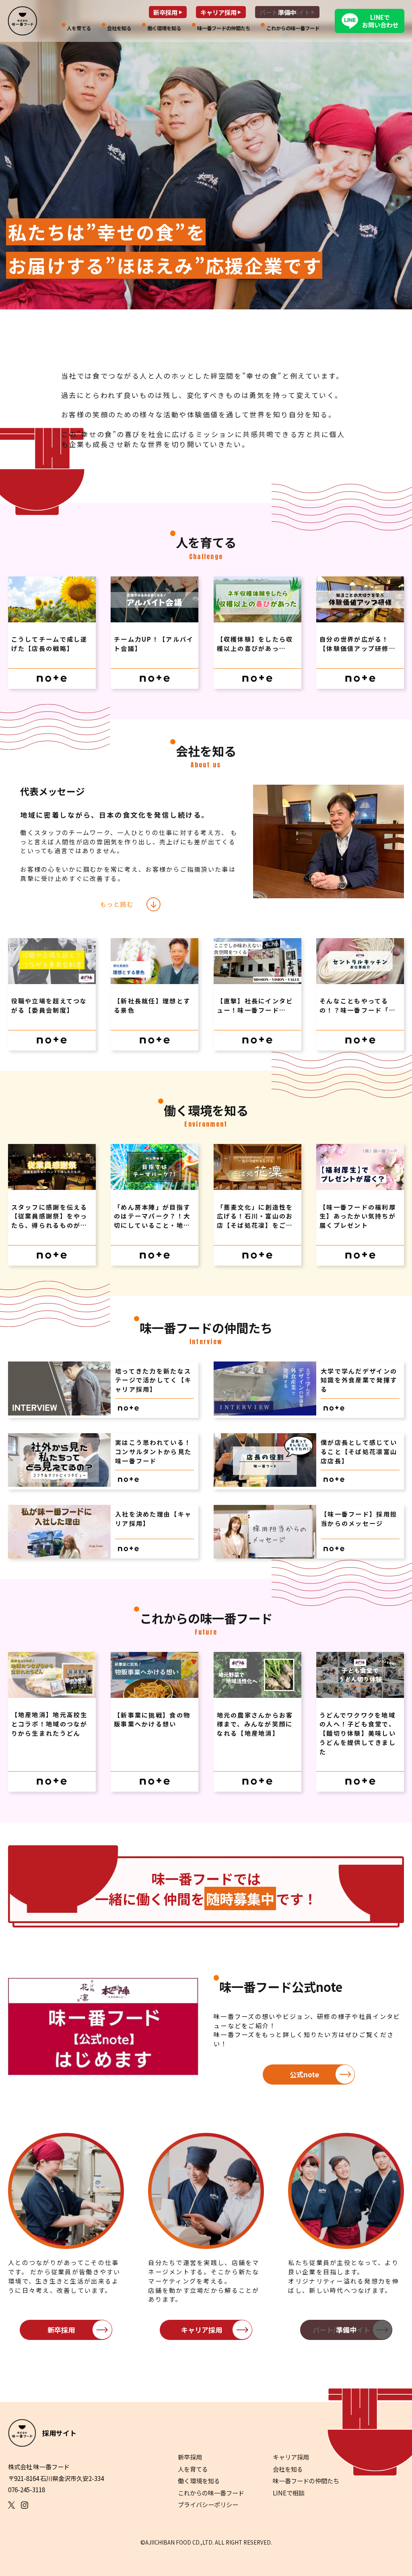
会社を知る (288, 2469)
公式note (304, 2074)
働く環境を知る (199, 2481)
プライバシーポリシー (208, 2504)
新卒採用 (61, 2330)
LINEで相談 (289, 2493)
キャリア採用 (202, 2330)
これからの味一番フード (211, 2493)
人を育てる (193, 2469)
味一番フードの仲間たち (306, 2481)
